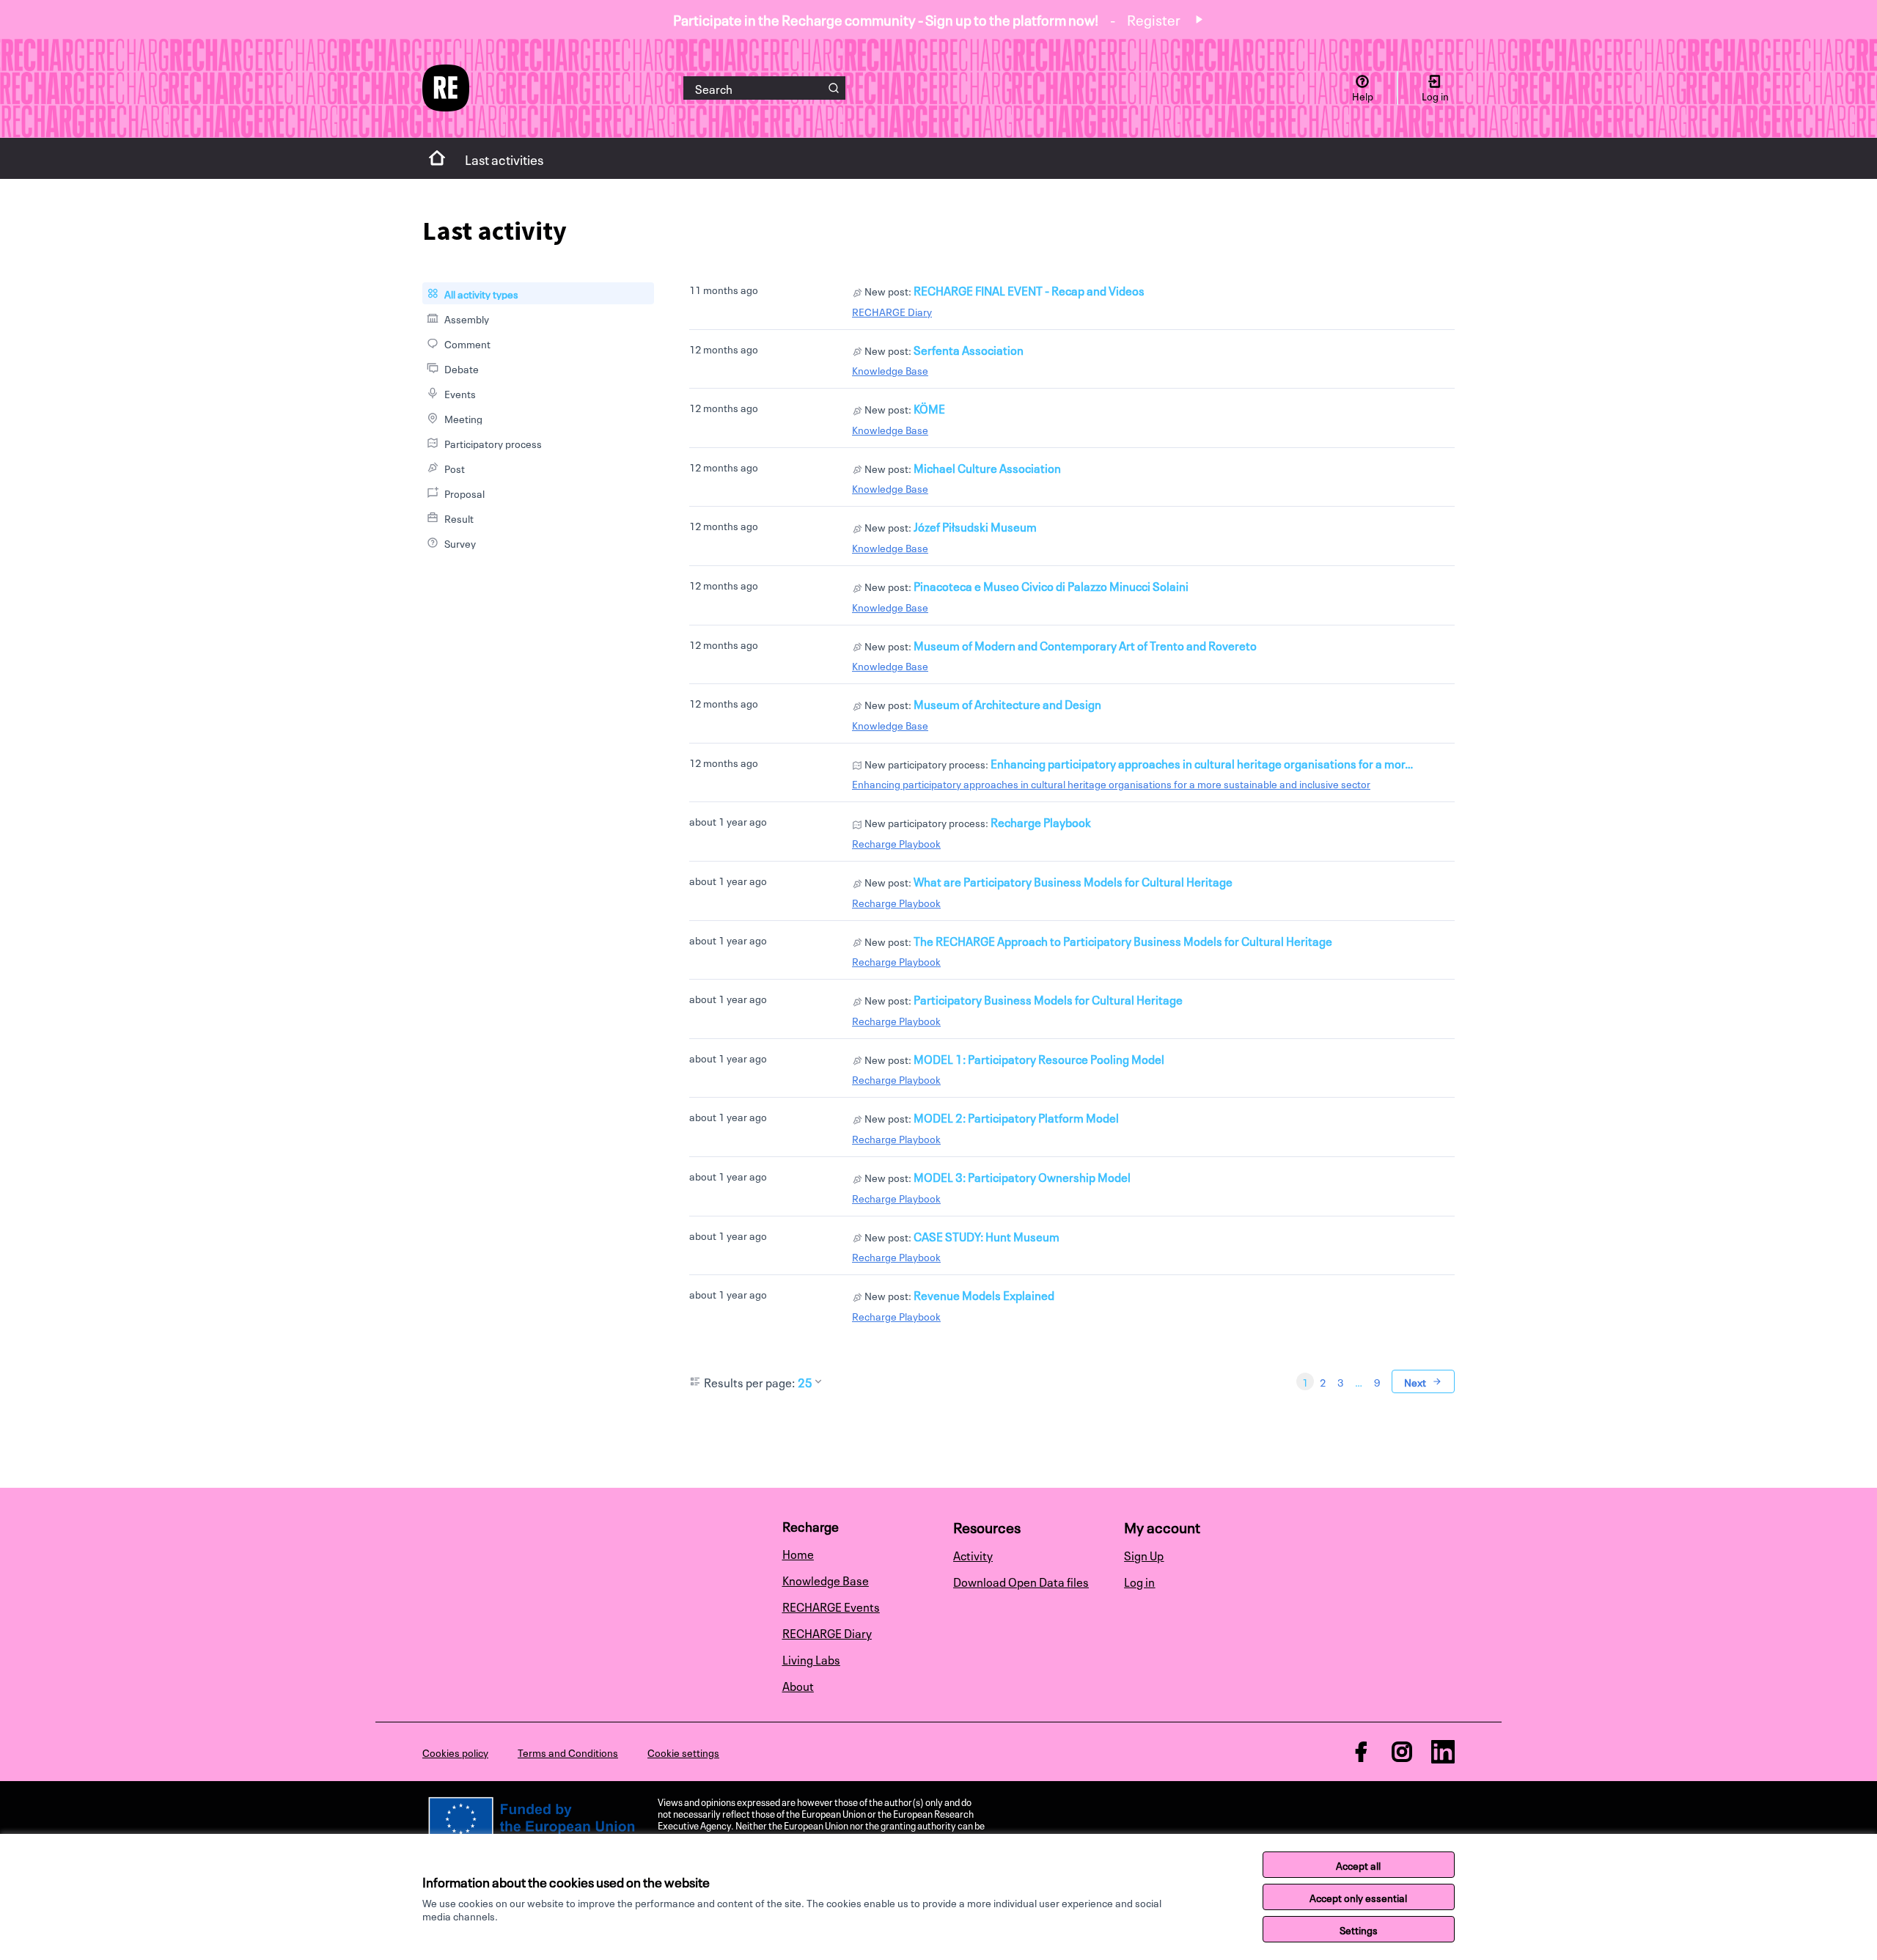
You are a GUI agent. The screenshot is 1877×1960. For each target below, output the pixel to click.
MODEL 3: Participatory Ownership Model (1022, 1176)
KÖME (929, 408)
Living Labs (811, 1659)
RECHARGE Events (831, 1606)
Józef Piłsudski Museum (975, 526)
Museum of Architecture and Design (1007, 703)
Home (798, 1553)
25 (805, 1381)
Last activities (504, 158)
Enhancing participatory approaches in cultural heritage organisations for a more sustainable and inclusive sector (1111, 783)
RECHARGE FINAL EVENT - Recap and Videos (1029, 290)
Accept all (1358, 1865)
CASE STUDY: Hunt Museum (987, 1236)
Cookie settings (683, 1752)
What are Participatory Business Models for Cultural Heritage (1073, 881)
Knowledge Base (890, 370)
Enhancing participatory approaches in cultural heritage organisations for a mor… (1202, 763)
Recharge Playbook (1041, 821)
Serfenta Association (969, 349)
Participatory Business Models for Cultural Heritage (1048, 999)
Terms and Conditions (568, 1752)
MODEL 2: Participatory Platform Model (1016, 1117)
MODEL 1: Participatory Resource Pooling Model (1039, 1058)
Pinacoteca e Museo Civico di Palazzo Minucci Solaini (1051, 585)
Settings (1359, 1929)
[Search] (834, 88)
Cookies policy (455, 1752)
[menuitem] (538, 293)
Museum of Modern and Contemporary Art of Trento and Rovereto (1085, 645)
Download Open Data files (1021, 1581)
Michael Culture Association (987, 467)
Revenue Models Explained (984, 1294)
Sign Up (1144, 1555)
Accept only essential (1358, 1897)
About (798, 1685)
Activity (973, 1555)
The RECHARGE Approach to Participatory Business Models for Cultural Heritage (1123, 940)
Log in (1139, 1581)
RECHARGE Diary (892, 311)
